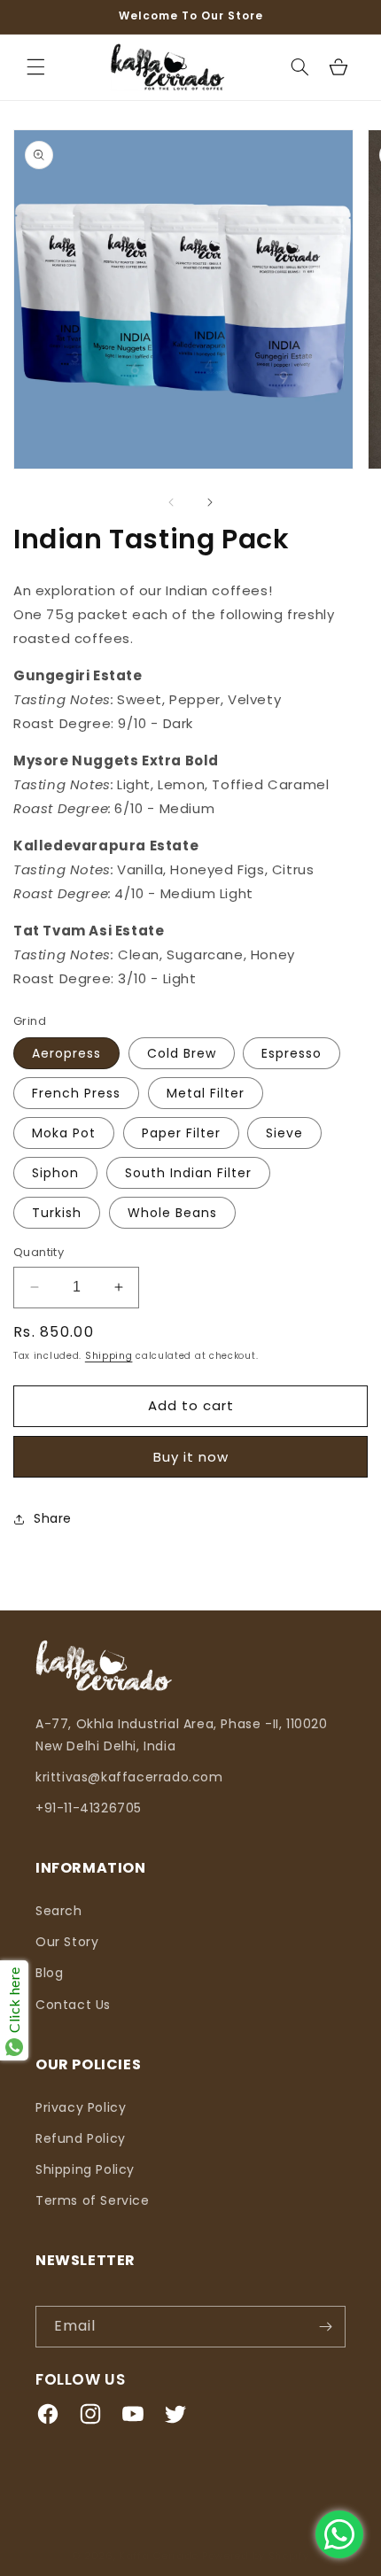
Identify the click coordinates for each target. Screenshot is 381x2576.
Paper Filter (181, 1133)
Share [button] (53, 1518)
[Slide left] (171, 502)
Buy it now (191, 1457)
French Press (76, 1093)
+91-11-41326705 (89, 1808)
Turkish (57, 1213)
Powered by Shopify (256, 2556)
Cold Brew (182, 1053)
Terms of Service (93, 2200)
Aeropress (66, 1053)
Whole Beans (172, 1213)
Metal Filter (206, 1093)
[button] (35, 67)
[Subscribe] (325, 2327)
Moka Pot (64, 1133)
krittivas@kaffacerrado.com (129, 1777)
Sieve (284, 1133)
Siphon (55, 1173)
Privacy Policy (81, 2107)
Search (59, 1911)
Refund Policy (81, 2138)
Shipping (109, 1356)
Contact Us (73, 2005)
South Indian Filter (188, 1173)
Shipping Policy (85, 2169)
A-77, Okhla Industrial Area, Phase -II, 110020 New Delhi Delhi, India (182, 1735)
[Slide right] (210, 502)
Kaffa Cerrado (160, 2556)
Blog (49, 1973)
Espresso (292, 1053)
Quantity (39, 1252)
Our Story (67, 1942)
